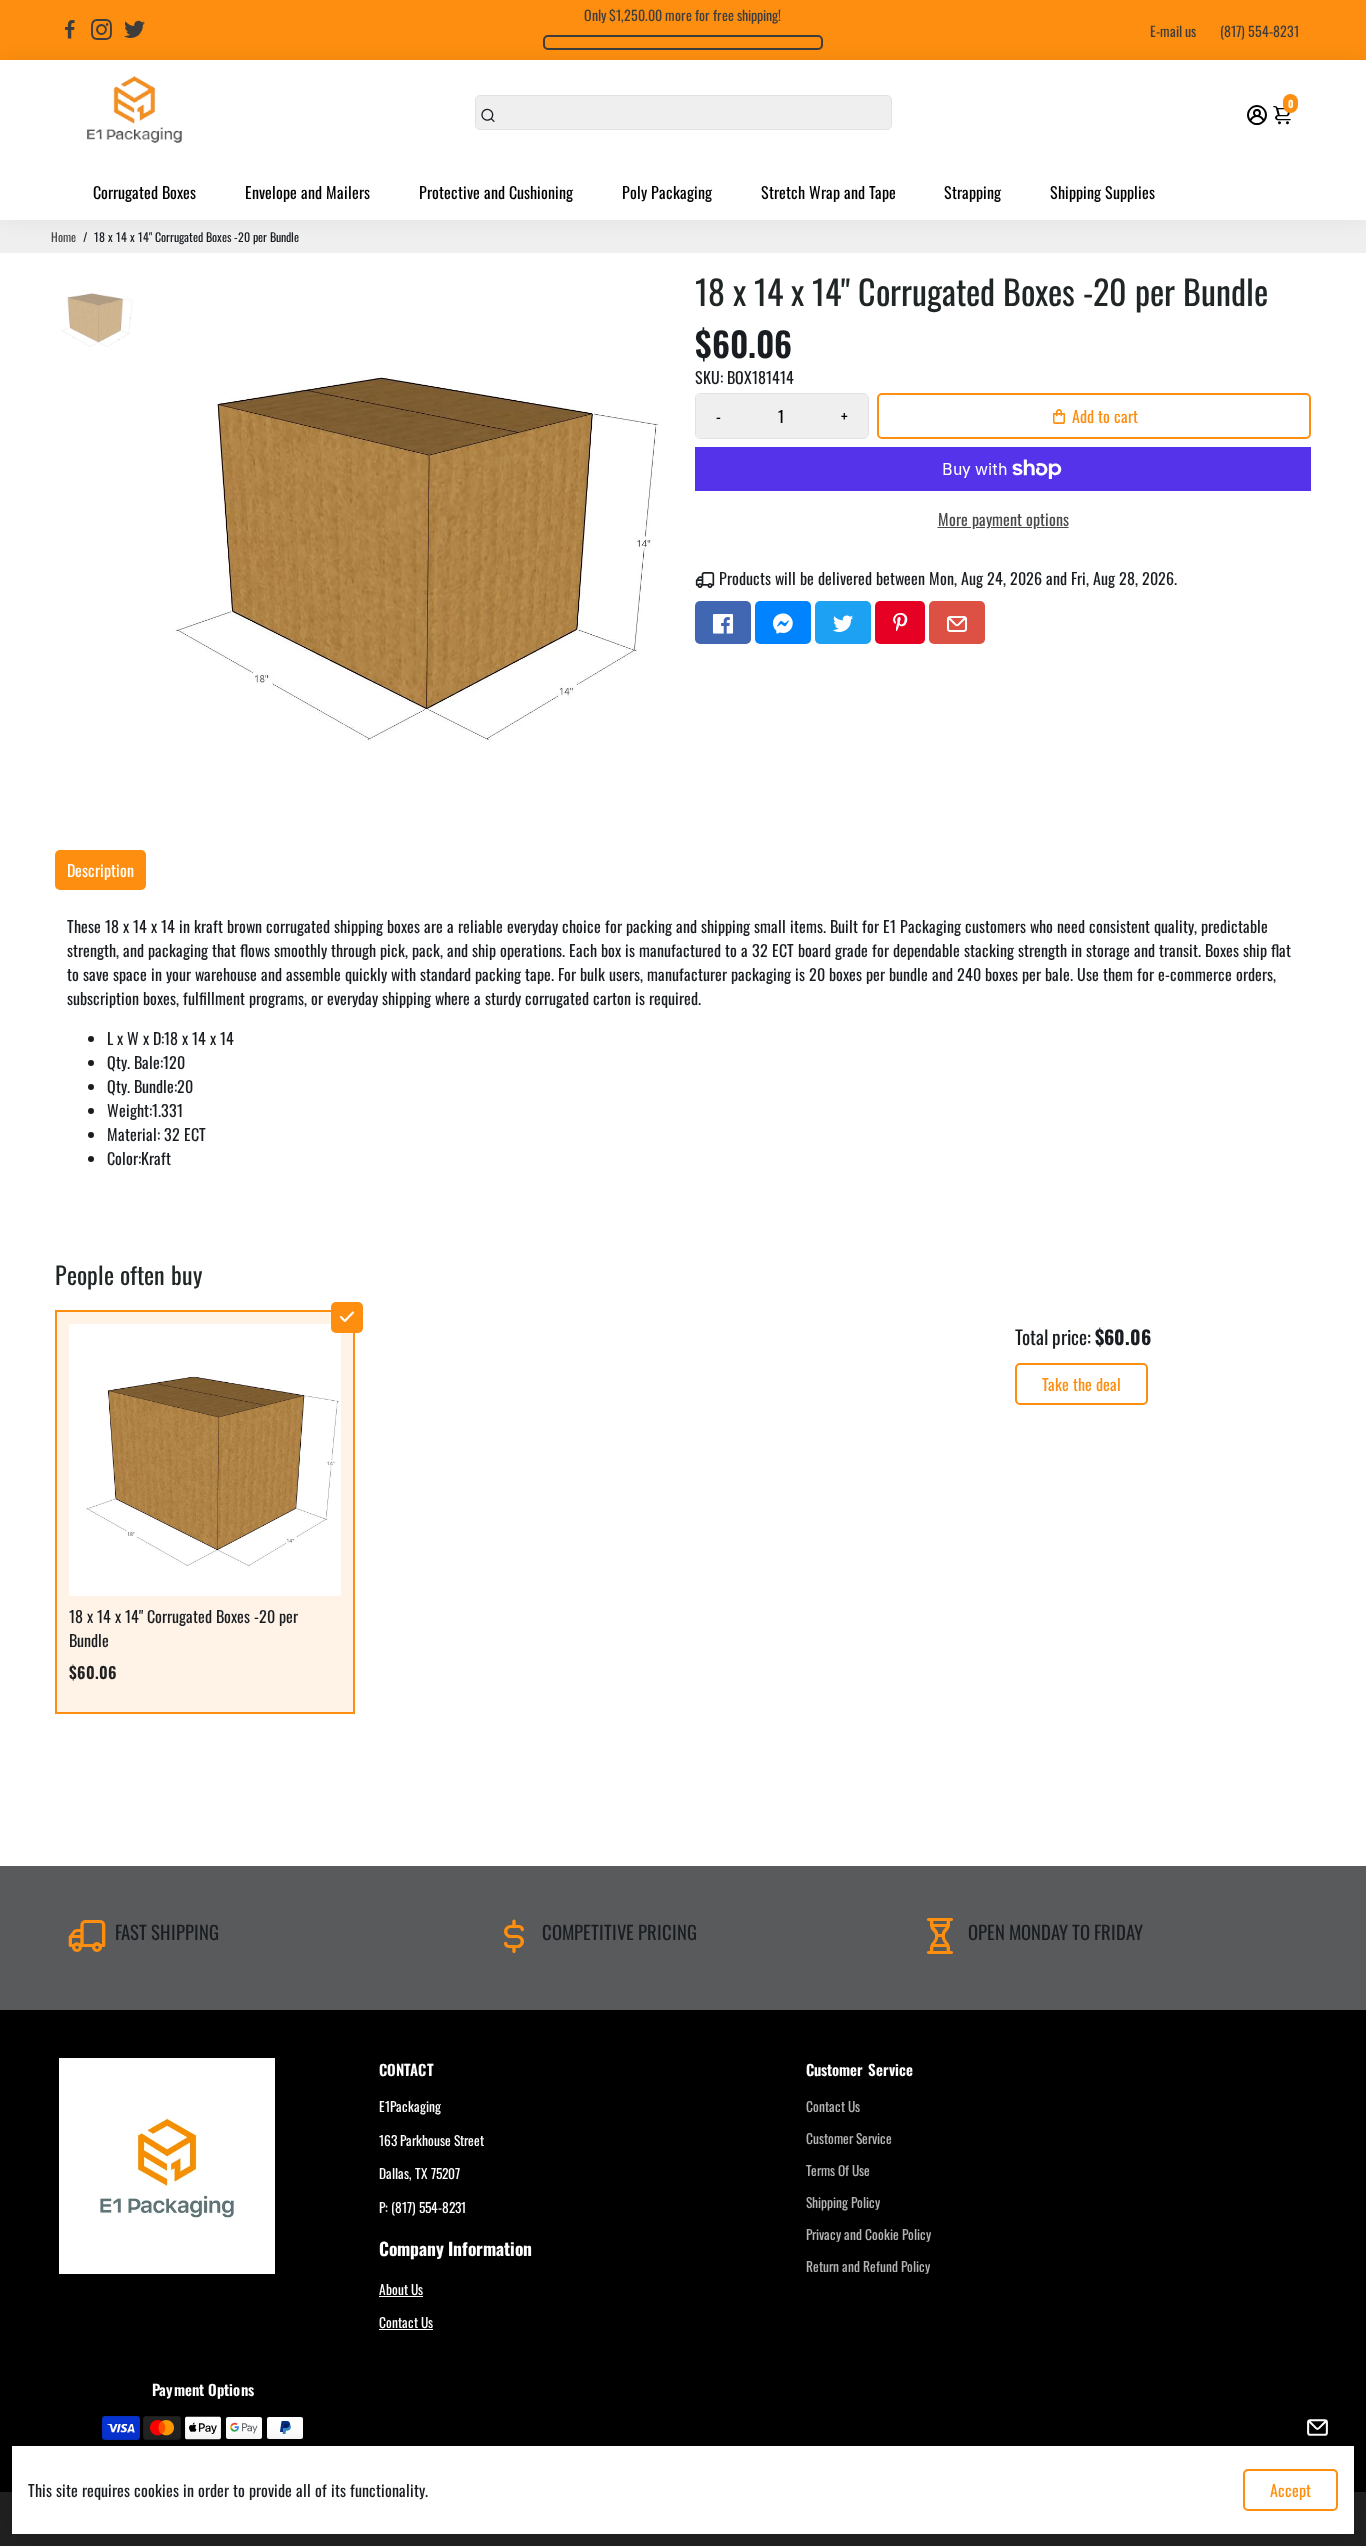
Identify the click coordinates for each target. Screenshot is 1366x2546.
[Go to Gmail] (957, 622)
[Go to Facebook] (70, 30)
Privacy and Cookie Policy (868, 2234)
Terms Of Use (838, 2170)
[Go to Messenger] (783, 622)
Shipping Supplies (1102, 192)
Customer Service (849, 2138)
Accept (1290, 2490)
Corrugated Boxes (144, 192)
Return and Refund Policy (868, 2266)
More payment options (1003, 519)
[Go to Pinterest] (900, 622)
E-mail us (1173, 30)
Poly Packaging (667, 192)
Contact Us (406, 2322)
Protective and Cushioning (496, 192)
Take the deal (1081, 1384)
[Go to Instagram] (101, 30)
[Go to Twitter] (134, 30)
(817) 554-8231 (1259, 30)
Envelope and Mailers (307, 192)
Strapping (972, 192)
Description (100, 870)
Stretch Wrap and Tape (828, 192)
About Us (401, 2289)
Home (63, 236)
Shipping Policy (843, 2202)
